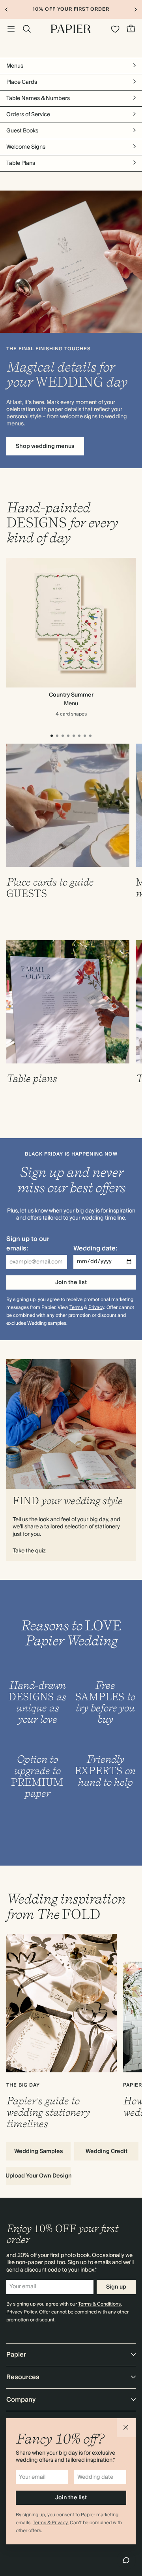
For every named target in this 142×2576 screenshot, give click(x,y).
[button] (126, 2428)
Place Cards (22, 82)
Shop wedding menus (45, 446)
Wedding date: (95, 1248)
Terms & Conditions (99, 2304)
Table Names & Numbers (38, 98)
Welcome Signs (26, 147)
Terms (76, 1308)
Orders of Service (28, 115)
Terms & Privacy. (51, 2523)
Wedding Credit (106, 2151)
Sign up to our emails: (28, 1244)
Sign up (116, 2287)
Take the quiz (29, 1551)
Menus (15, 66)
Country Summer (71, 695)
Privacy (96, 1308)
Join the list (71, 1282)
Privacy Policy (21, 2312)
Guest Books (22, 131)
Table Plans (21, 163)
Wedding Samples (39, 2151)
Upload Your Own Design (38, 2176)
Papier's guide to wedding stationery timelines (48, 2112)
